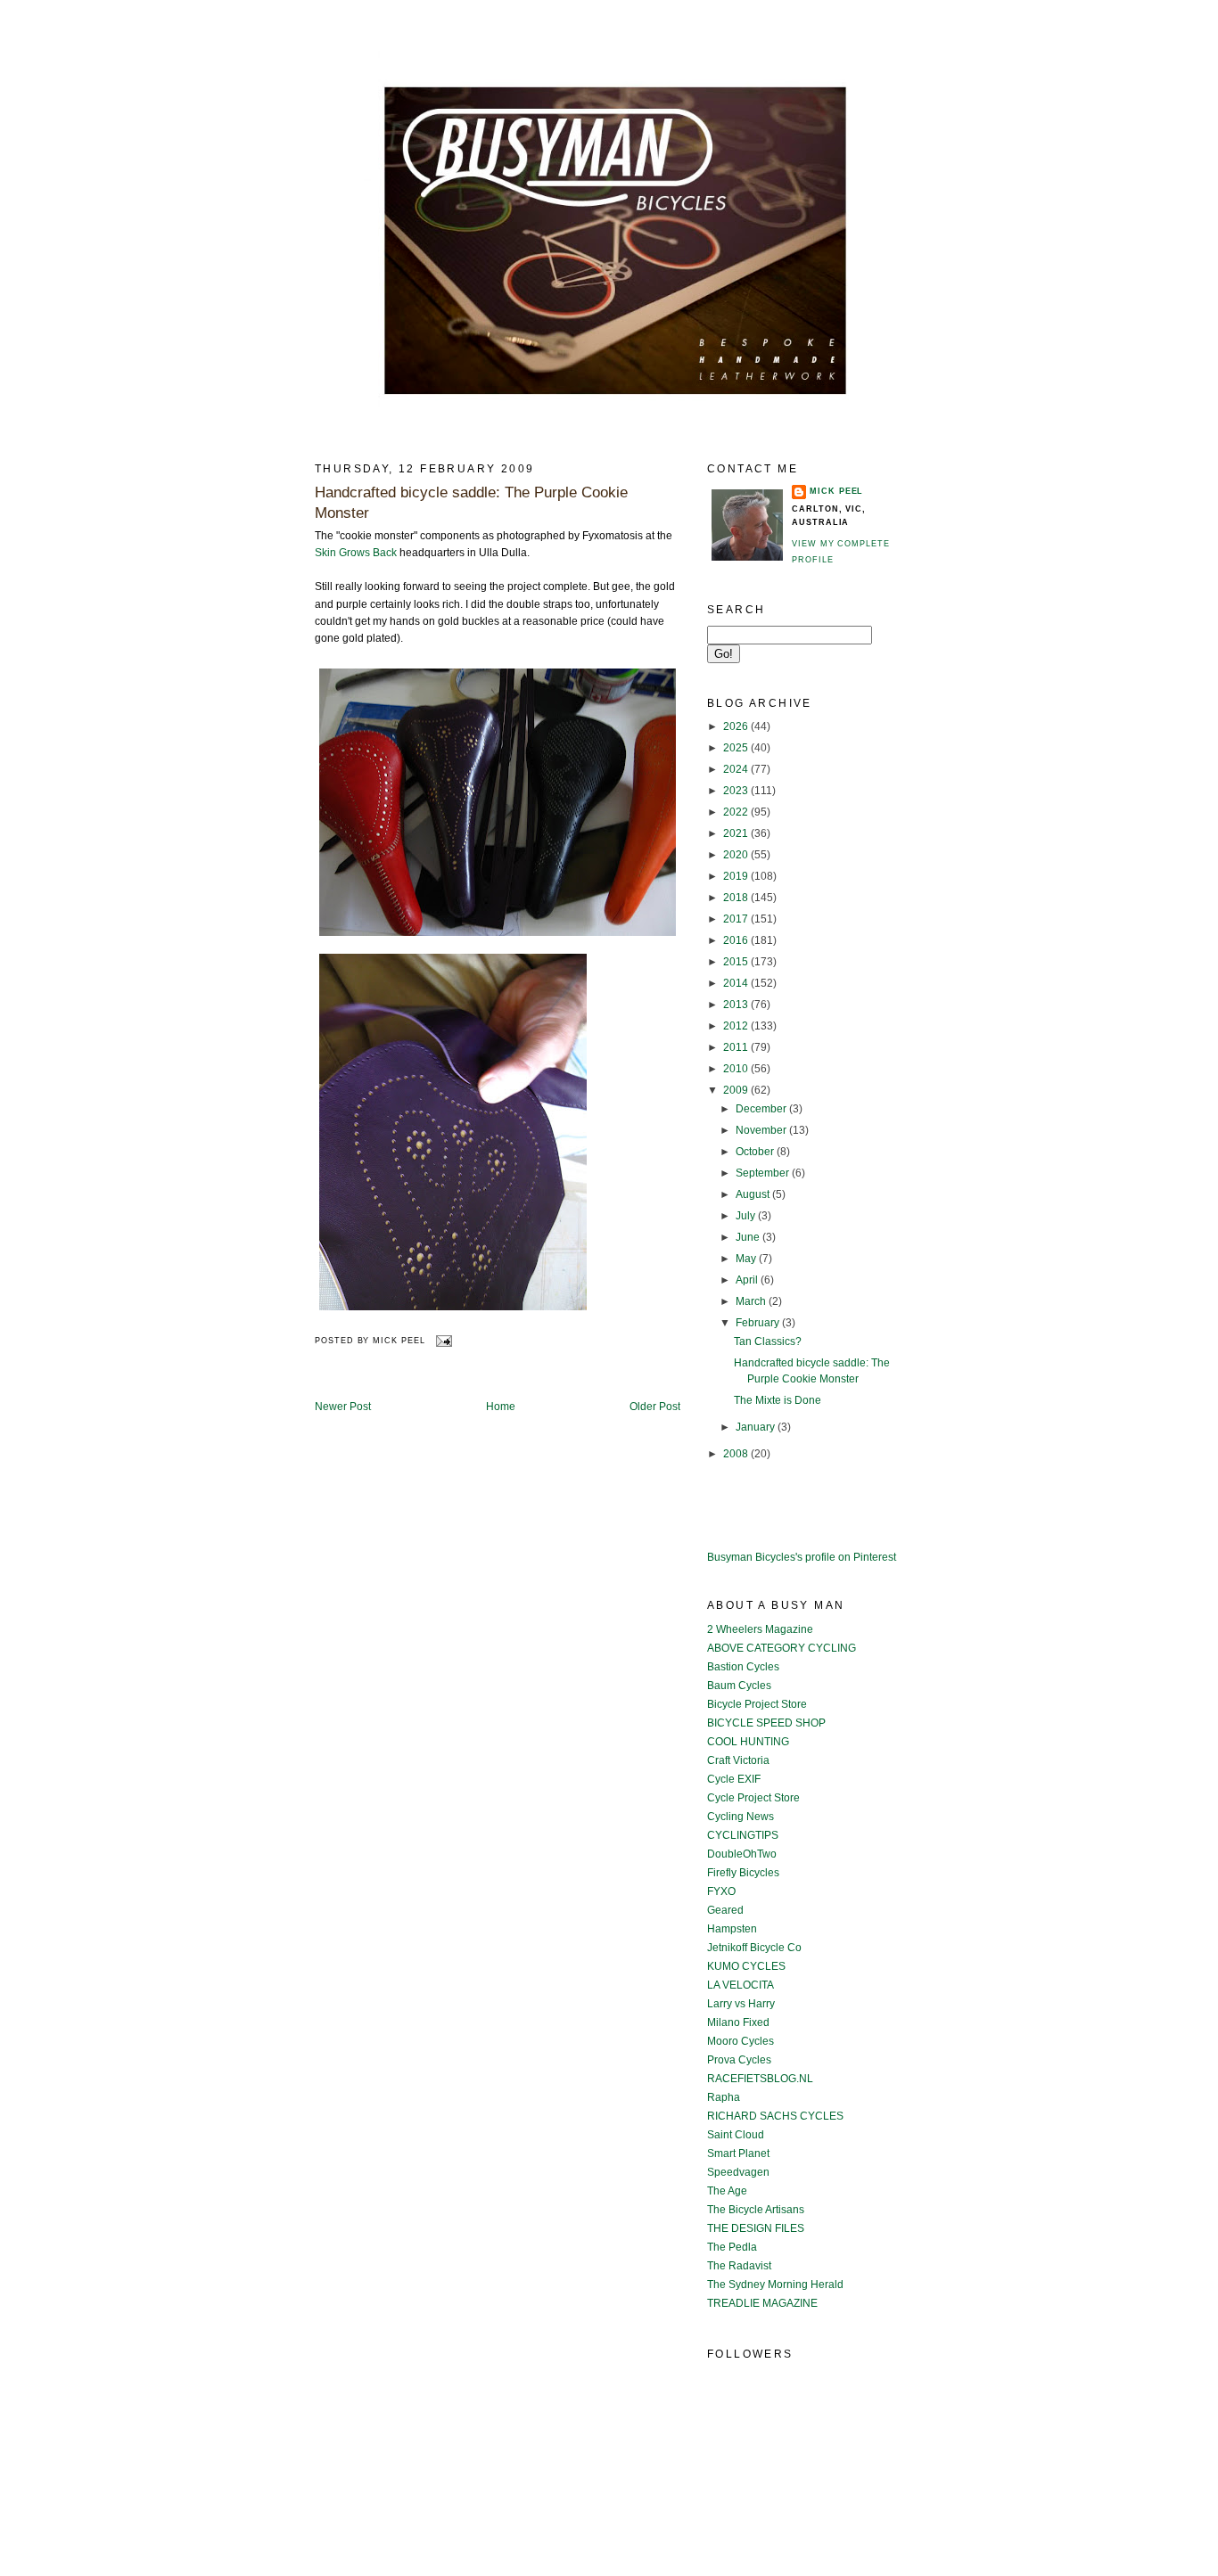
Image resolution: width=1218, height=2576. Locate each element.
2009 (737, 1090)
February (759, 1323)
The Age (727, 2191)
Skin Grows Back (356, 553)
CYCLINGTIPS (743, 1835)
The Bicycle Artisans (756, 2210)
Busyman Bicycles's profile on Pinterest (802, 1557)
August (754, 1194)
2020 (737, 855)
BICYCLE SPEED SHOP (766, 1723)
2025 (737, 748)
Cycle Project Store (753, 1798)
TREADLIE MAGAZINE (762, 2303)
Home (501, 1407)
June (749, 1237)
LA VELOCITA (741, 1985)
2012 (737, 1026)
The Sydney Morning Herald (775, 2285)
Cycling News (741, 1817)
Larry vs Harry (741, 2004)
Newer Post (343, 1407)
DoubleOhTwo (742, 1854)
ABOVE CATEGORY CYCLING (782, 1648)
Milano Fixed (738, 2022)
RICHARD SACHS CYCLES (775, 2116)
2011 (737, 1047)
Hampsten (732, 1929)
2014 (737, 983)
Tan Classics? (768, 1341)
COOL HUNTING (748, 1742)
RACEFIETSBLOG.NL (760, 2079)
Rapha (724, 2097)
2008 (737, 1454)
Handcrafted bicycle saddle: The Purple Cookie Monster (471, 503)
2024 (737, 769)
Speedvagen (738, 2172)
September (764, 1173)
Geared (725, 1910)
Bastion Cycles (743, 1667)
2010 (737, 1069)
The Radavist (739, 2266)
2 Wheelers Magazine (760, 1629)
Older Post (655, 1407)
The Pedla (732, 2247)
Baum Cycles (739, 1686)
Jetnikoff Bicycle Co (754, 1948)
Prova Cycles (739, 2060)
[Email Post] (443, 1341)
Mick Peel (836, 491)
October (756, 1152)
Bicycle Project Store (757, 1704)
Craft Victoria (738, 1760)
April (748, 1280)
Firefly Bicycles (743, 1873)
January (757, 1427)
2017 (737, 919)
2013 (737, 1005)
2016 (737, 940)
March (752, 1301)
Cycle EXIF (734, 1779)
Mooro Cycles (741, 2041)
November (762, 1130)
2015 (737, 962)
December (762, 1109)
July (747, 1216)
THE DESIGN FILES (756, 2228)
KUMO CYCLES (746, 1966)
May (747, 1259)
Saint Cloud (736, 2135)
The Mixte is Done (778, 1400)
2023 (737, 791)
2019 (737, 876)
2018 (737, 898)
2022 (737, 812)
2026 (737, 726)
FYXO (721, 1891)
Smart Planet (738, 2154)
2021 (737, 833)
